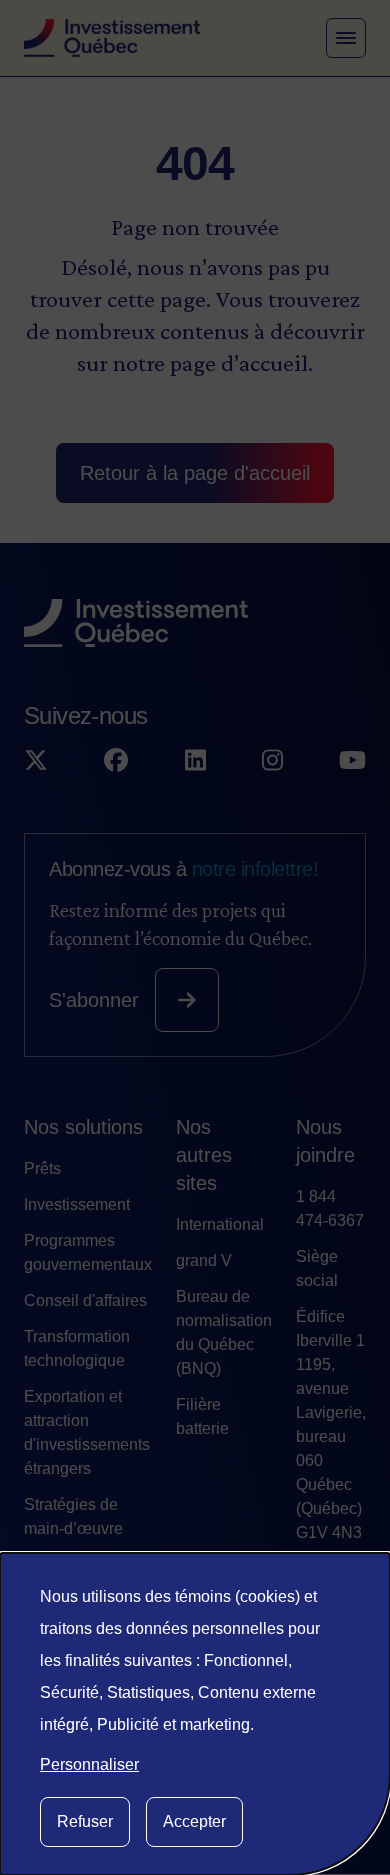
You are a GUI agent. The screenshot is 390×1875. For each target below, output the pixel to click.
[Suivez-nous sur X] (36, 761)
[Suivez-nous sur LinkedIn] (195, 761)
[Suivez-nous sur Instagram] (272, 761)
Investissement (77, 1204)
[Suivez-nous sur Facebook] (116, 761)
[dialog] (195, 1714)
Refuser (85, 1821)
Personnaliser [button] (89, 1764)
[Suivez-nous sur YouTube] (352, 761)
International (220, 1224)
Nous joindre (325, 1141)
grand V (204, 1260)
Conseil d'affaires (85, 1300)
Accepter (194, 1821)
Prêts (42, 1168)
